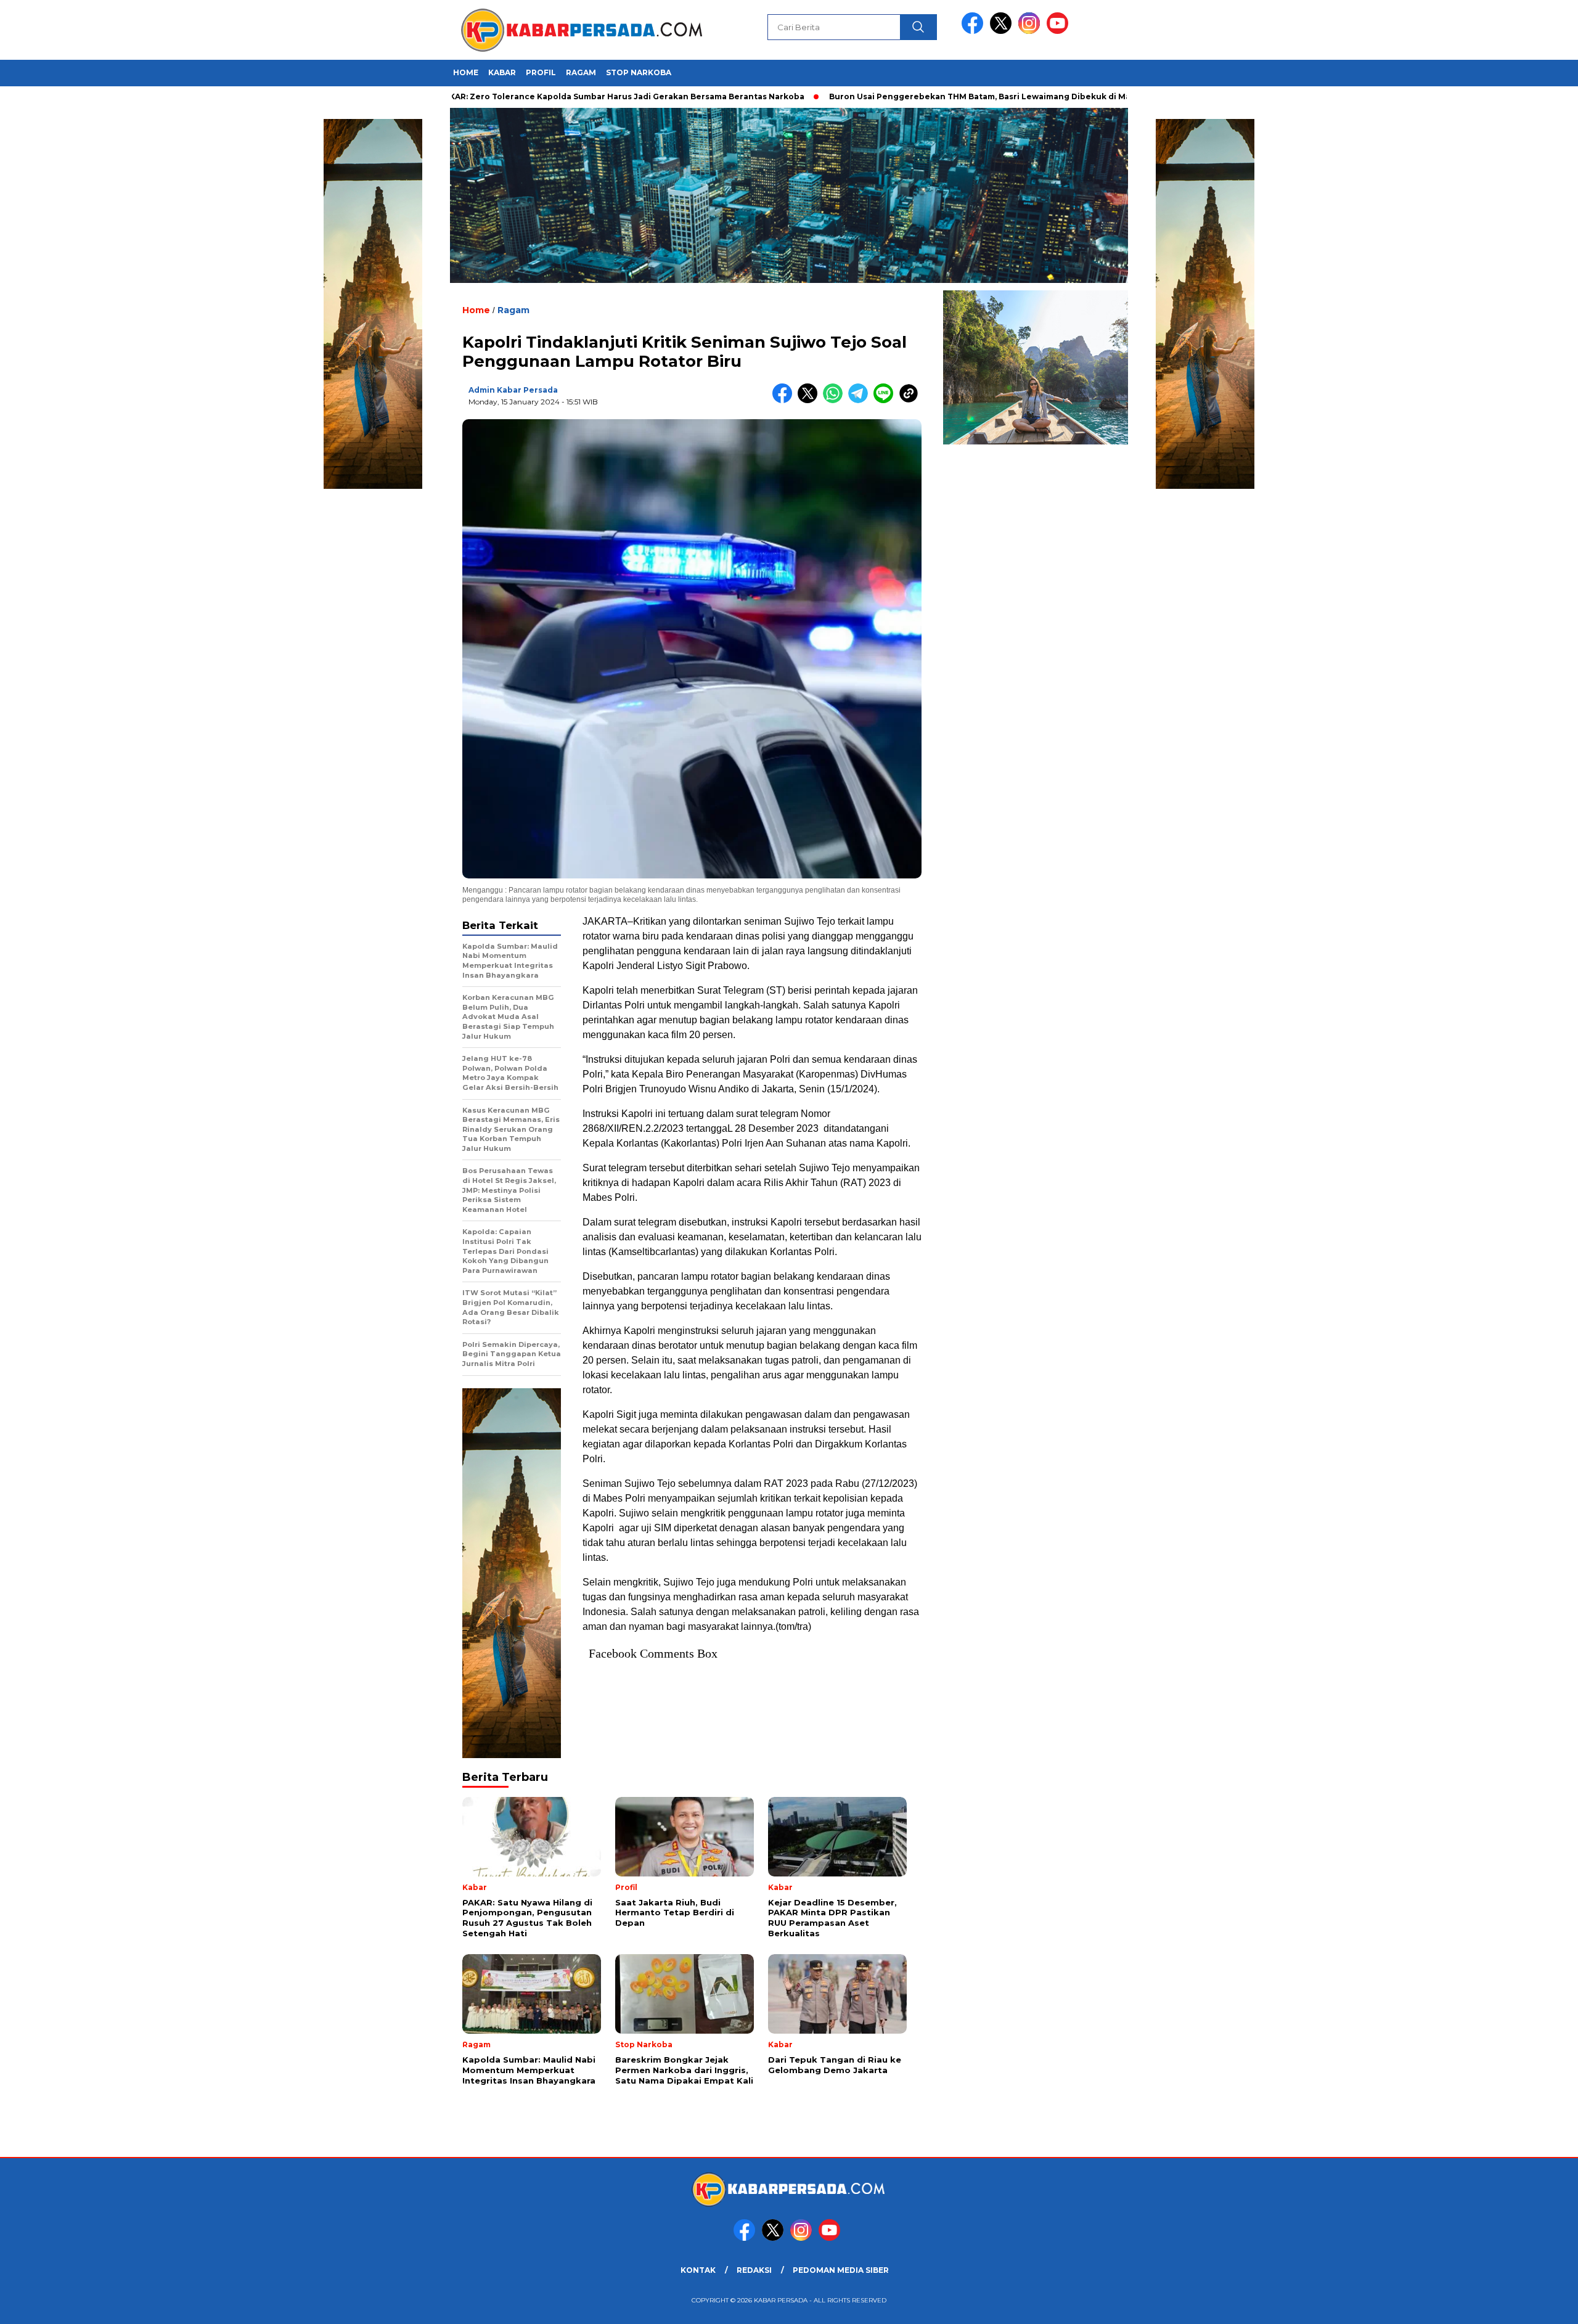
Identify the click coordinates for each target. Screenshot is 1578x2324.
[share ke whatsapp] (836, 400)
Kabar (502, 72)
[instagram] (1031, 31)
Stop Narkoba (639, 72)
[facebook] (975, 31)
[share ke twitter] (810, 400)
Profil (541, 72)
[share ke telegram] (861, 400)
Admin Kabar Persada (513, 390)
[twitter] (1003, 31)
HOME (466, 72)
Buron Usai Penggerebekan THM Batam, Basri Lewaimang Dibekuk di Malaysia (912, 96)
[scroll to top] (1520, 2305)
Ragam (581, 72)
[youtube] (1060, 31)
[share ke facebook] (785, 400)
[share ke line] (886, 400)
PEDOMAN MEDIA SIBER (841, 2270)
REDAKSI (754, 2270)
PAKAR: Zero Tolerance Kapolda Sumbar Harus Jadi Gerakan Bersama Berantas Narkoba (542, 96)
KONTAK (698, 2270)
